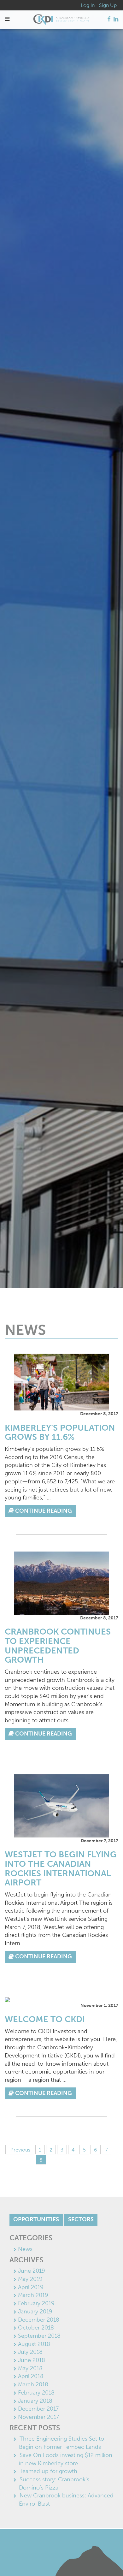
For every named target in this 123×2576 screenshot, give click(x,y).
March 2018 (33, 2384)
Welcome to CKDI (45, 2019)
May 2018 (30, 2368)
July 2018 (30, 2352)
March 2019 (33, 2295)
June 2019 (32, 2271)
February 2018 (36, 2393)
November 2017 (38, 2417)
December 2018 (39, 2320)
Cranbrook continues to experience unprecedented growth (58, 1646)
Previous (20, 2150)
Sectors (81, 2219)
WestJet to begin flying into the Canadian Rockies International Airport (61, 1869)
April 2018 (31, 2376)
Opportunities (36, 2219)
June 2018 (32, 2360)
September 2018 (39, 2336)
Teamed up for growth (48, 2471)
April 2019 (31, 2287)
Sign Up (108, 5)
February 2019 (36, 2303)
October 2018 (36, 2328)
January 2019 (35, 2312)
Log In (88, 5)
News (25, 2249)
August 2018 (34, 2344)
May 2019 (30, 2279)
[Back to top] (105, 2558)
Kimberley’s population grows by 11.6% (60, 1433)
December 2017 (38, 2409)
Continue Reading (43, 1511)
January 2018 (35, 2401)
